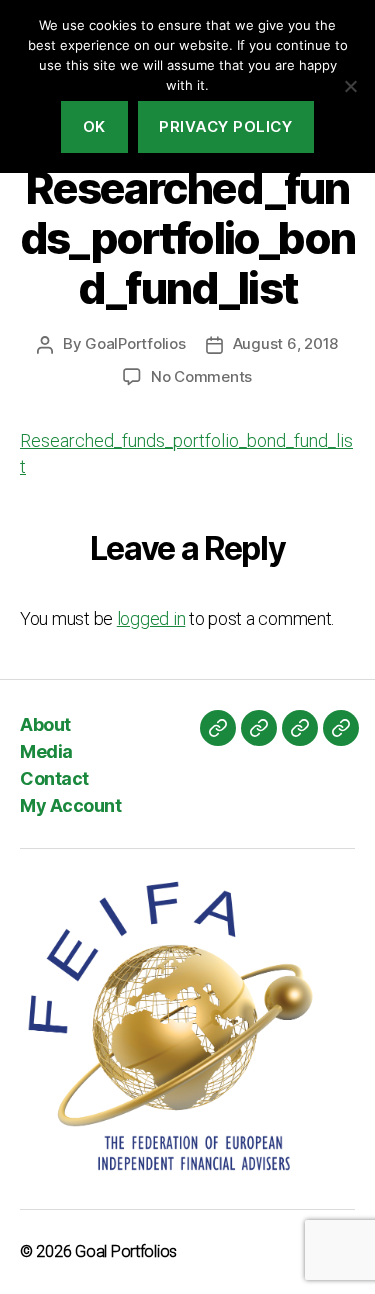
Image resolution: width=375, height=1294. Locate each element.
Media (46, 751)
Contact (54, 778)
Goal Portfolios (126, 1251)
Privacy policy (225, 126)
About (45, 724)
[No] (350, 86)
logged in (151, 618)
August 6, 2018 (285, 343)
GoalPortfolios (135, 343)
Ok (94, 126)
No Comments (201, 376)
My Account (70, 805)
